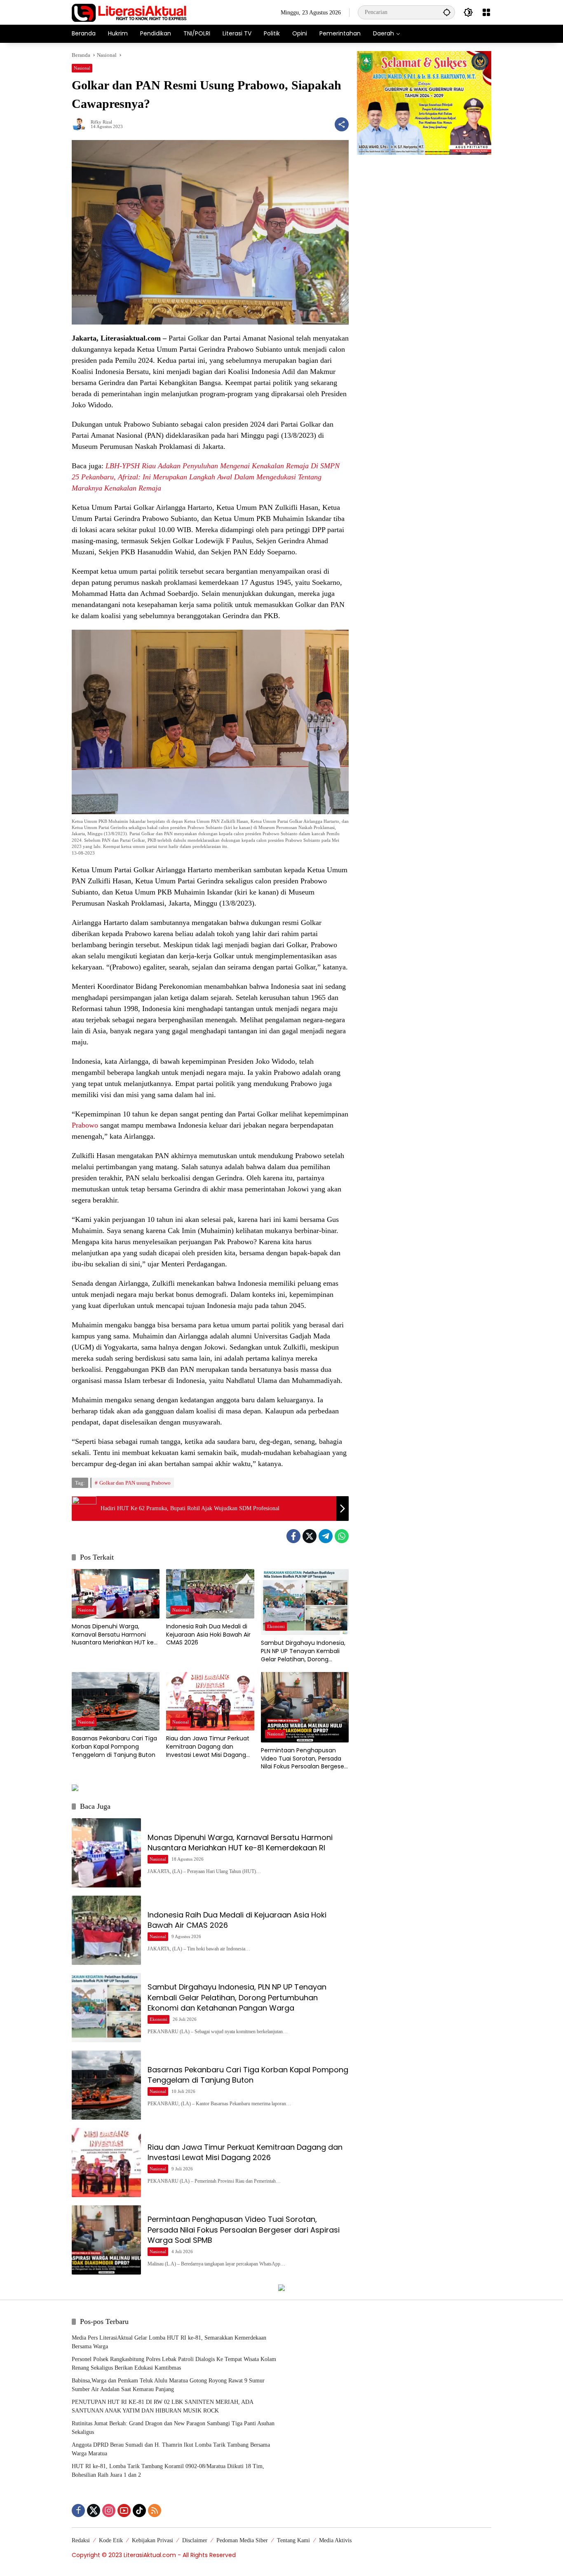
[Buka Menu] (486, 12)
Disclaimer (195, 2540)
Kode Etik (111, 2540)
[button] (447, 12)
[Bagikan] (342, 124)
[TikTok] (139, 2511)
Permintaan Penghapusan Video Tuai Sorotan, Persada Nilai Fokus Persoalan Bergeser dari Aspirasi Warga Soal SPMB (304, 1759)
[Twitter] (310, 1536)
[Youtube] (124, 2511)
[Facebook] (293, 1536)
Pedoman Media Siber (242, 2540)
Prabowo (85, 1125)
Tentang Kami (293, 2540)
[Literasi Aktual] (129, 12)
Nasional (82, 68)
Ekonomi (276, 1626)
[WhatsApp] (342, 1536)
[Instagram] (109, 2511)
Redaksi (81, 2540)
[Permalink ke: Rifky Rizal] (81, 124)
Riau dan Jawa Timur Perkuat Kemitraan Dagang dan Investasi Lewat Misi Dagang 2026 (208, 1747)
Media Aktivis (335, 2540)
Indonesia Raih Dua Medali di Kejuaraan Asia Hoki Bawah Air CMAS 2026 (208, 1635)
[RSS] (155, 2511)
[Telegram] (326, 1536)
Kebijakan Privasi (152, 2540)
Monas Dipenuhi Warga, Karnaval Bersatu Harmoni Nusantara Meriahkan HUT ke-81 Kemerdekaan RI (114, 1635)
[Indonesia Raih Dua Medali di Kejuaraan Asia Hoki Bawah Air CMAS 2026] (210, 1594)
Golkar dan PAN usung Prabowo (135, 1483)
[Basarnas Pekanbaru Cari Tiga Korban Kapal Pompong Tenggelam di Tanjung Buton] (116, 1701)
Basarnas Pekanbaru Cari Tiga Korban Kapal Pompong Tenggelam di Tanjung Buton (114, 1747)
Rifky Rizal (101, 122)
